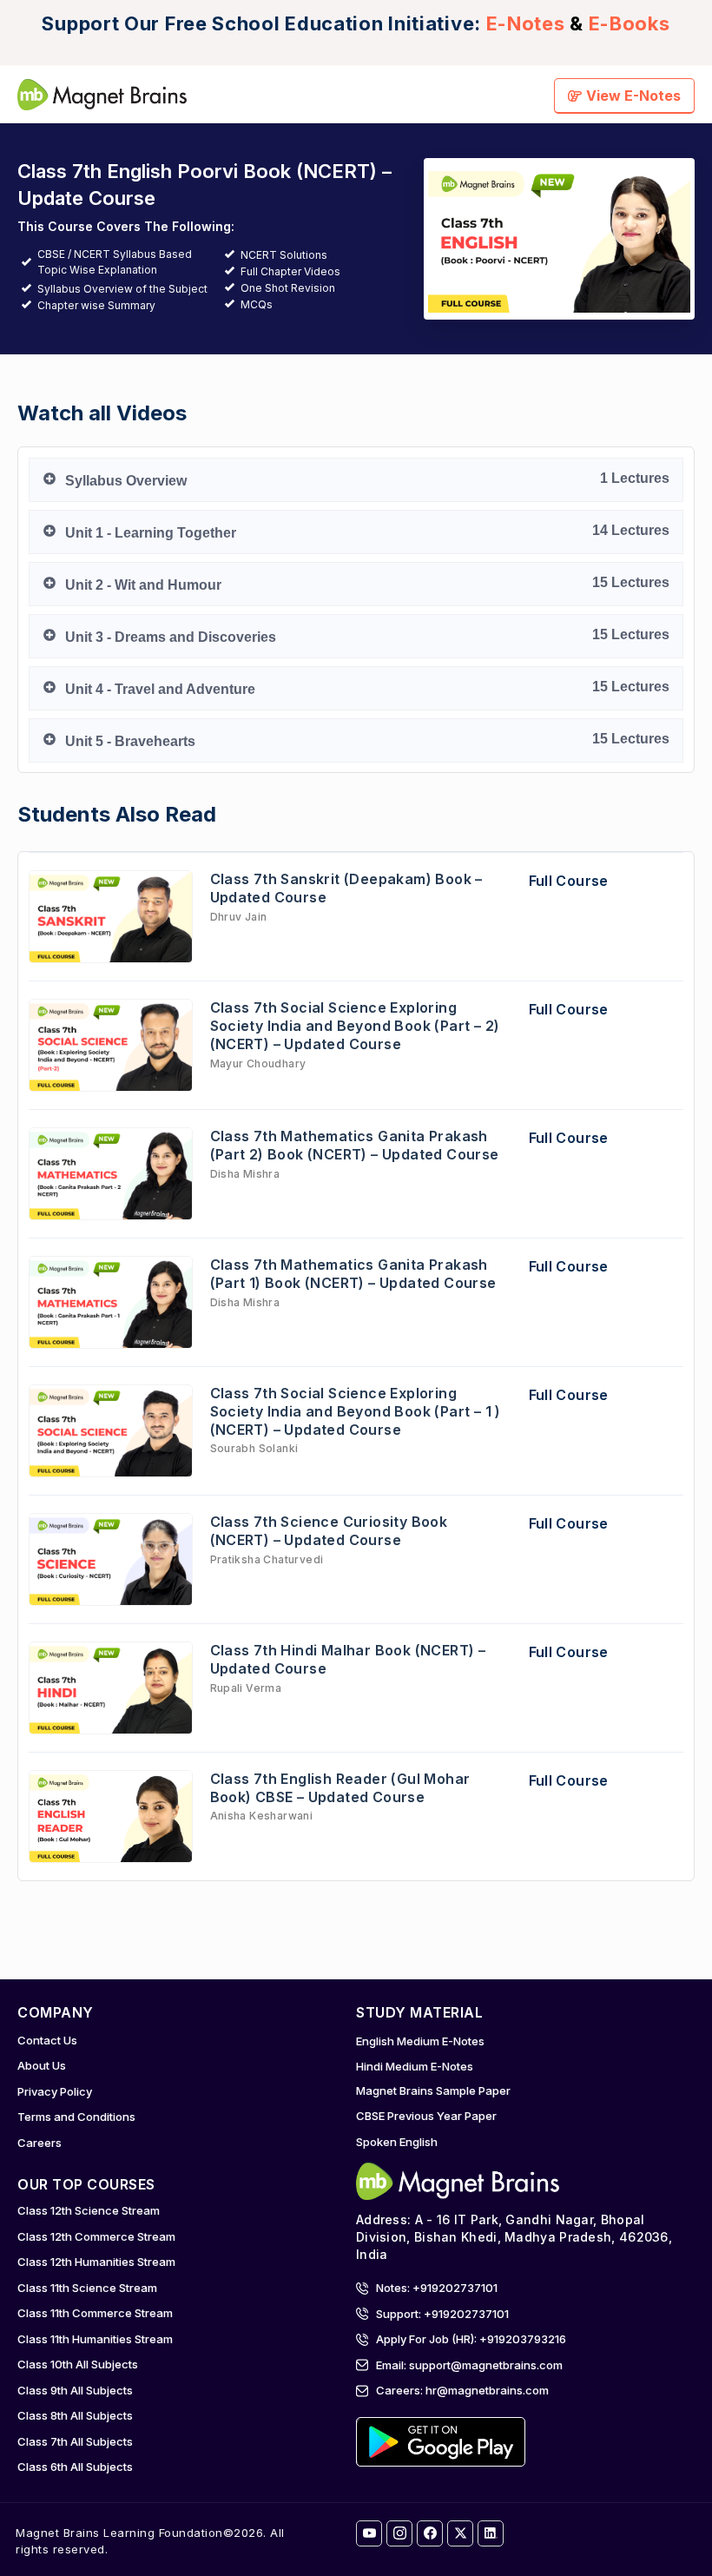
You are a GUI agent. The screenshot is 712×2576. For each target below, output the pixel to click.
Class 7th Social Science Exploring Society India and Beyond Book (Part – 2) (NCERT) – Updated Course (355, 1026)
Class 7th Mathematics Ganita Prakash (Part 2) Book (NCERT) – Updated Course (355, 1145)
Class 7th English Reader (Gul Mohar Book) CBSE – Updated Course (340, 1788)
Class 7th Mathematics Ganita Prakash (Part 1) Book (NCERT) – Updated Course (353, 1274)
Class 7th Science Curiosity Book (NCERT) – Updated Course (329, 1531)
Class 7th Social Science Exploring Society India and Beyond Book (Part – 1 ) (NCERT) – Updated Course (356, 1411)
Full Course (569, 881)
